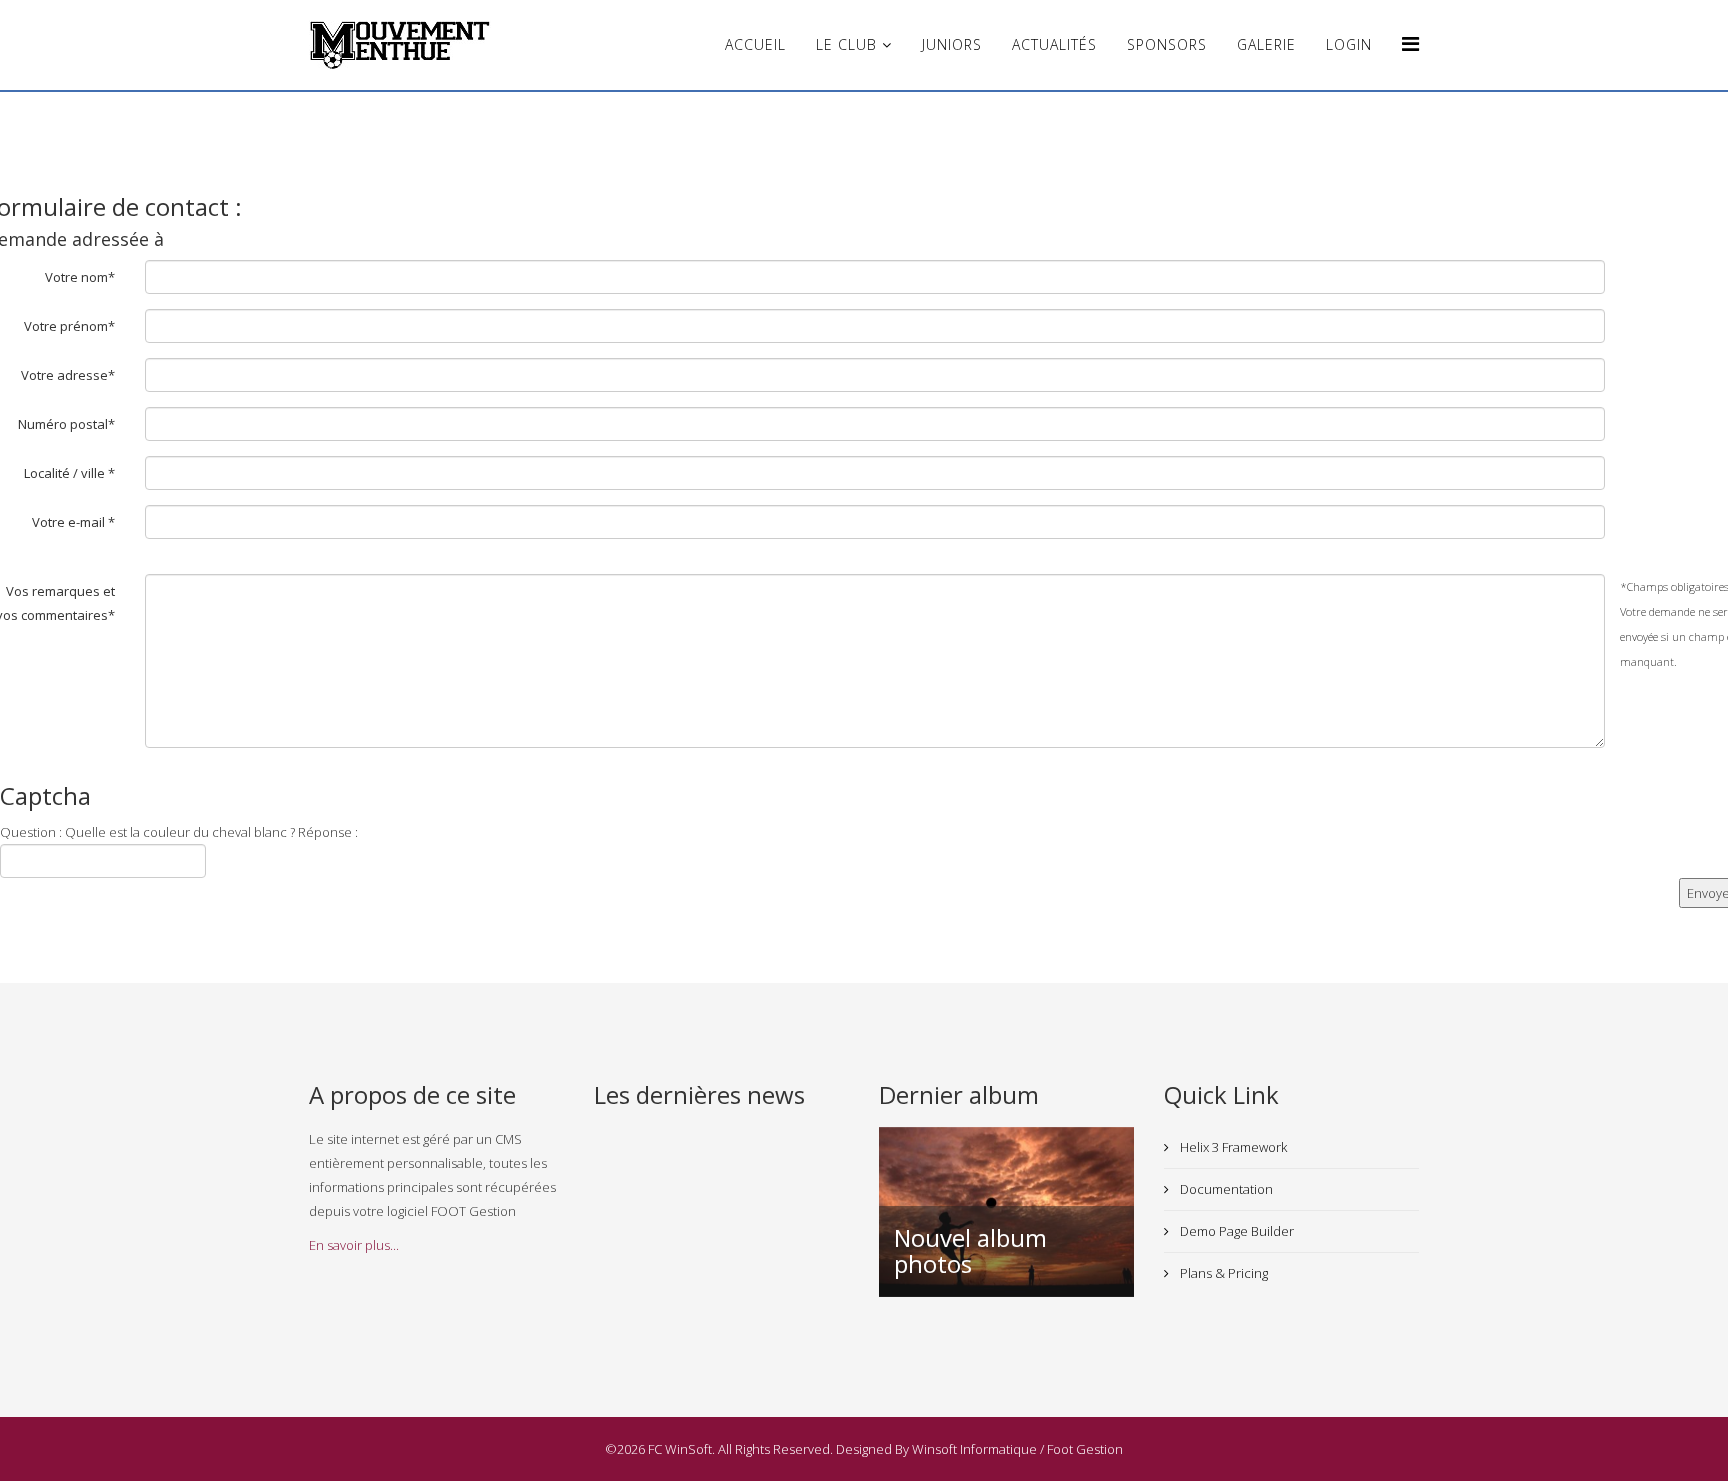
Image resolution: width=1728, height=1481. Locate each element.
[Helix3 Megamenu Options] (1410, 43)
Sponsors (1167, 44)
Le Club (846, 44)
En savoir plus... (354, 1245)
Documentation (1225, 1189)
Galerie (1266, 44)
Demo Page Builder (1235, 1231)
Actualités (1054, 44)
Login (1349, 44)
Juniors (952, 44)
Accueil (755, 44)
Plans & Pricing (1222, 1273)
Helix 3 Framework (1232, 1147)
